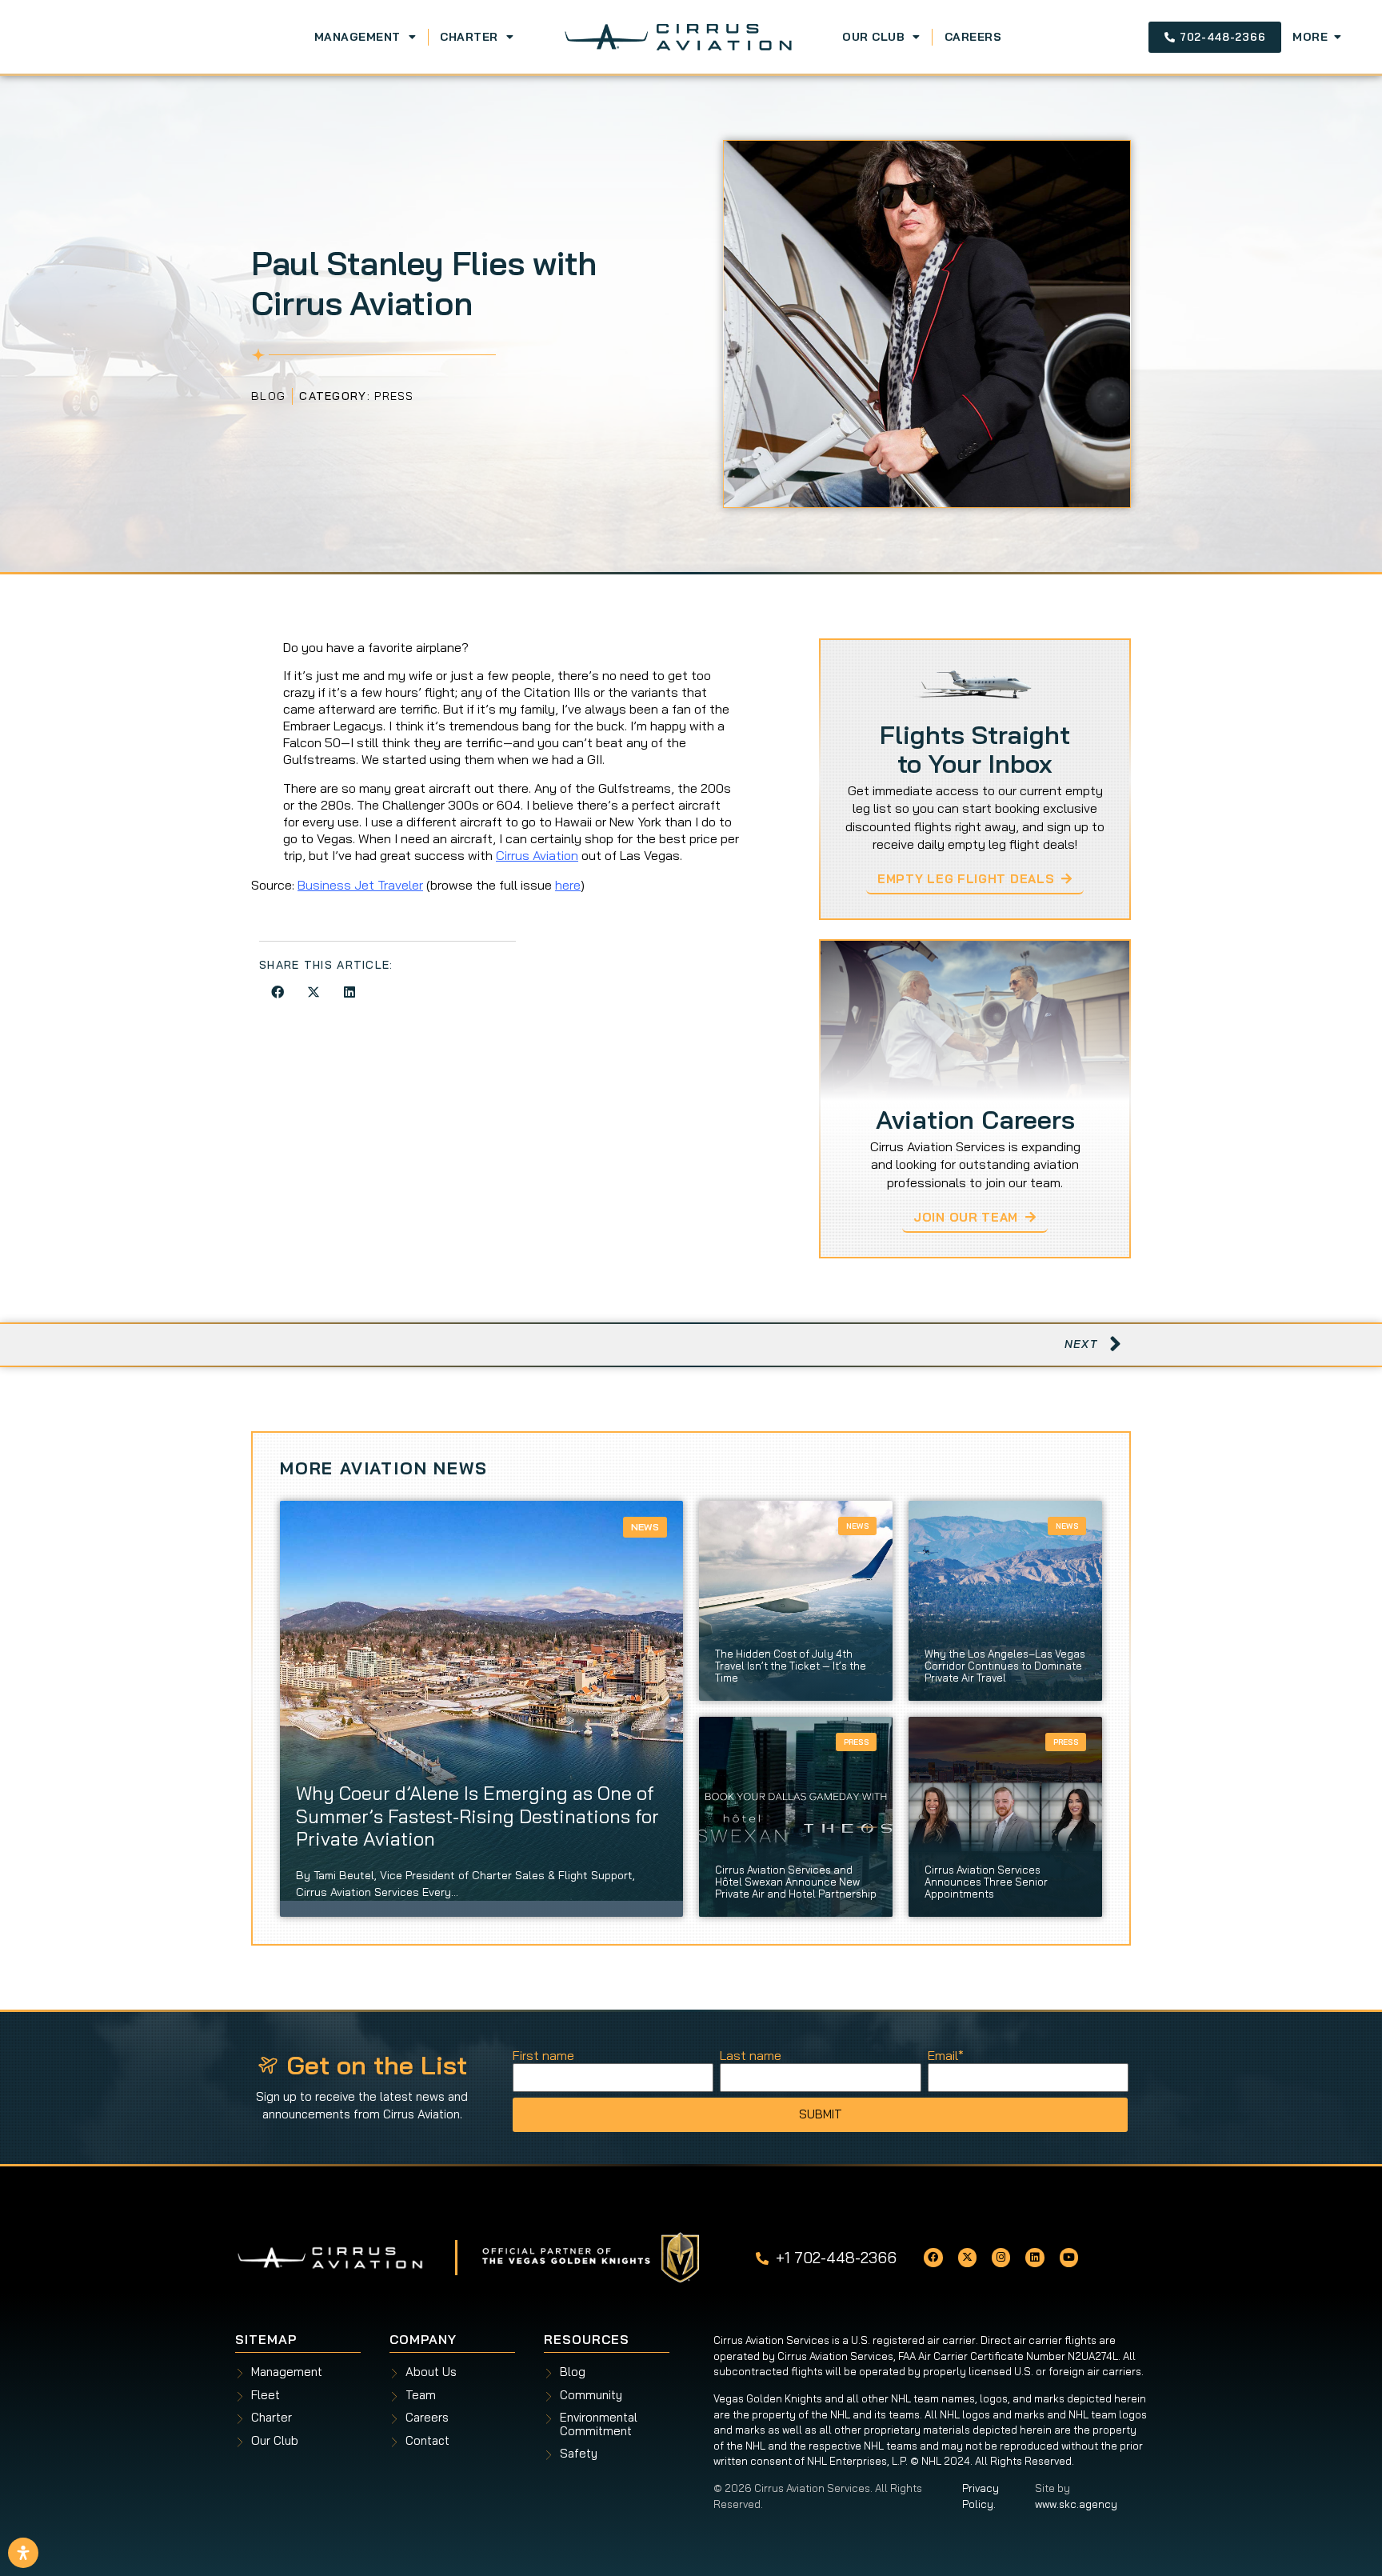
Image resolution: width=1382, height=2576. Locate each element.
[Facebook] (933, 2257)
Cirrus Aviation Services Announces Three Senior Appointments (986, 1882)
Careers (973, 37)
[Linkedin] (1035, 2257)
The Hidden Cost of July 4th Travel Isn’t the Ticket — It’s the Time (791, 1666)
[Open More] (1337, 37)
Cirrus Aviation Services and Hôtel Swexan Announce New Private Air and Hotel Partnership (796, 1882)
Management (357, 37)
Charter (469, 37)
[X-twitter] (967, 2257)
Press (394, 396)
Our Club (873, 37)
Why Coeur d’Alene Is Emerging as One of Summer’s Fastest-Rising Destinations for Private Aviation (477, 1816)
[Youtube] (1069, 2257)
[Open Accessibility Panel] (23, 2553)
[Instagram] (1001, 2257)
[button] (277, 992)
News (645, 1527)
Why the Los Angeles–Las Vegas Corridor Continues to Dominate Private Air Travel (1005, 1666)
